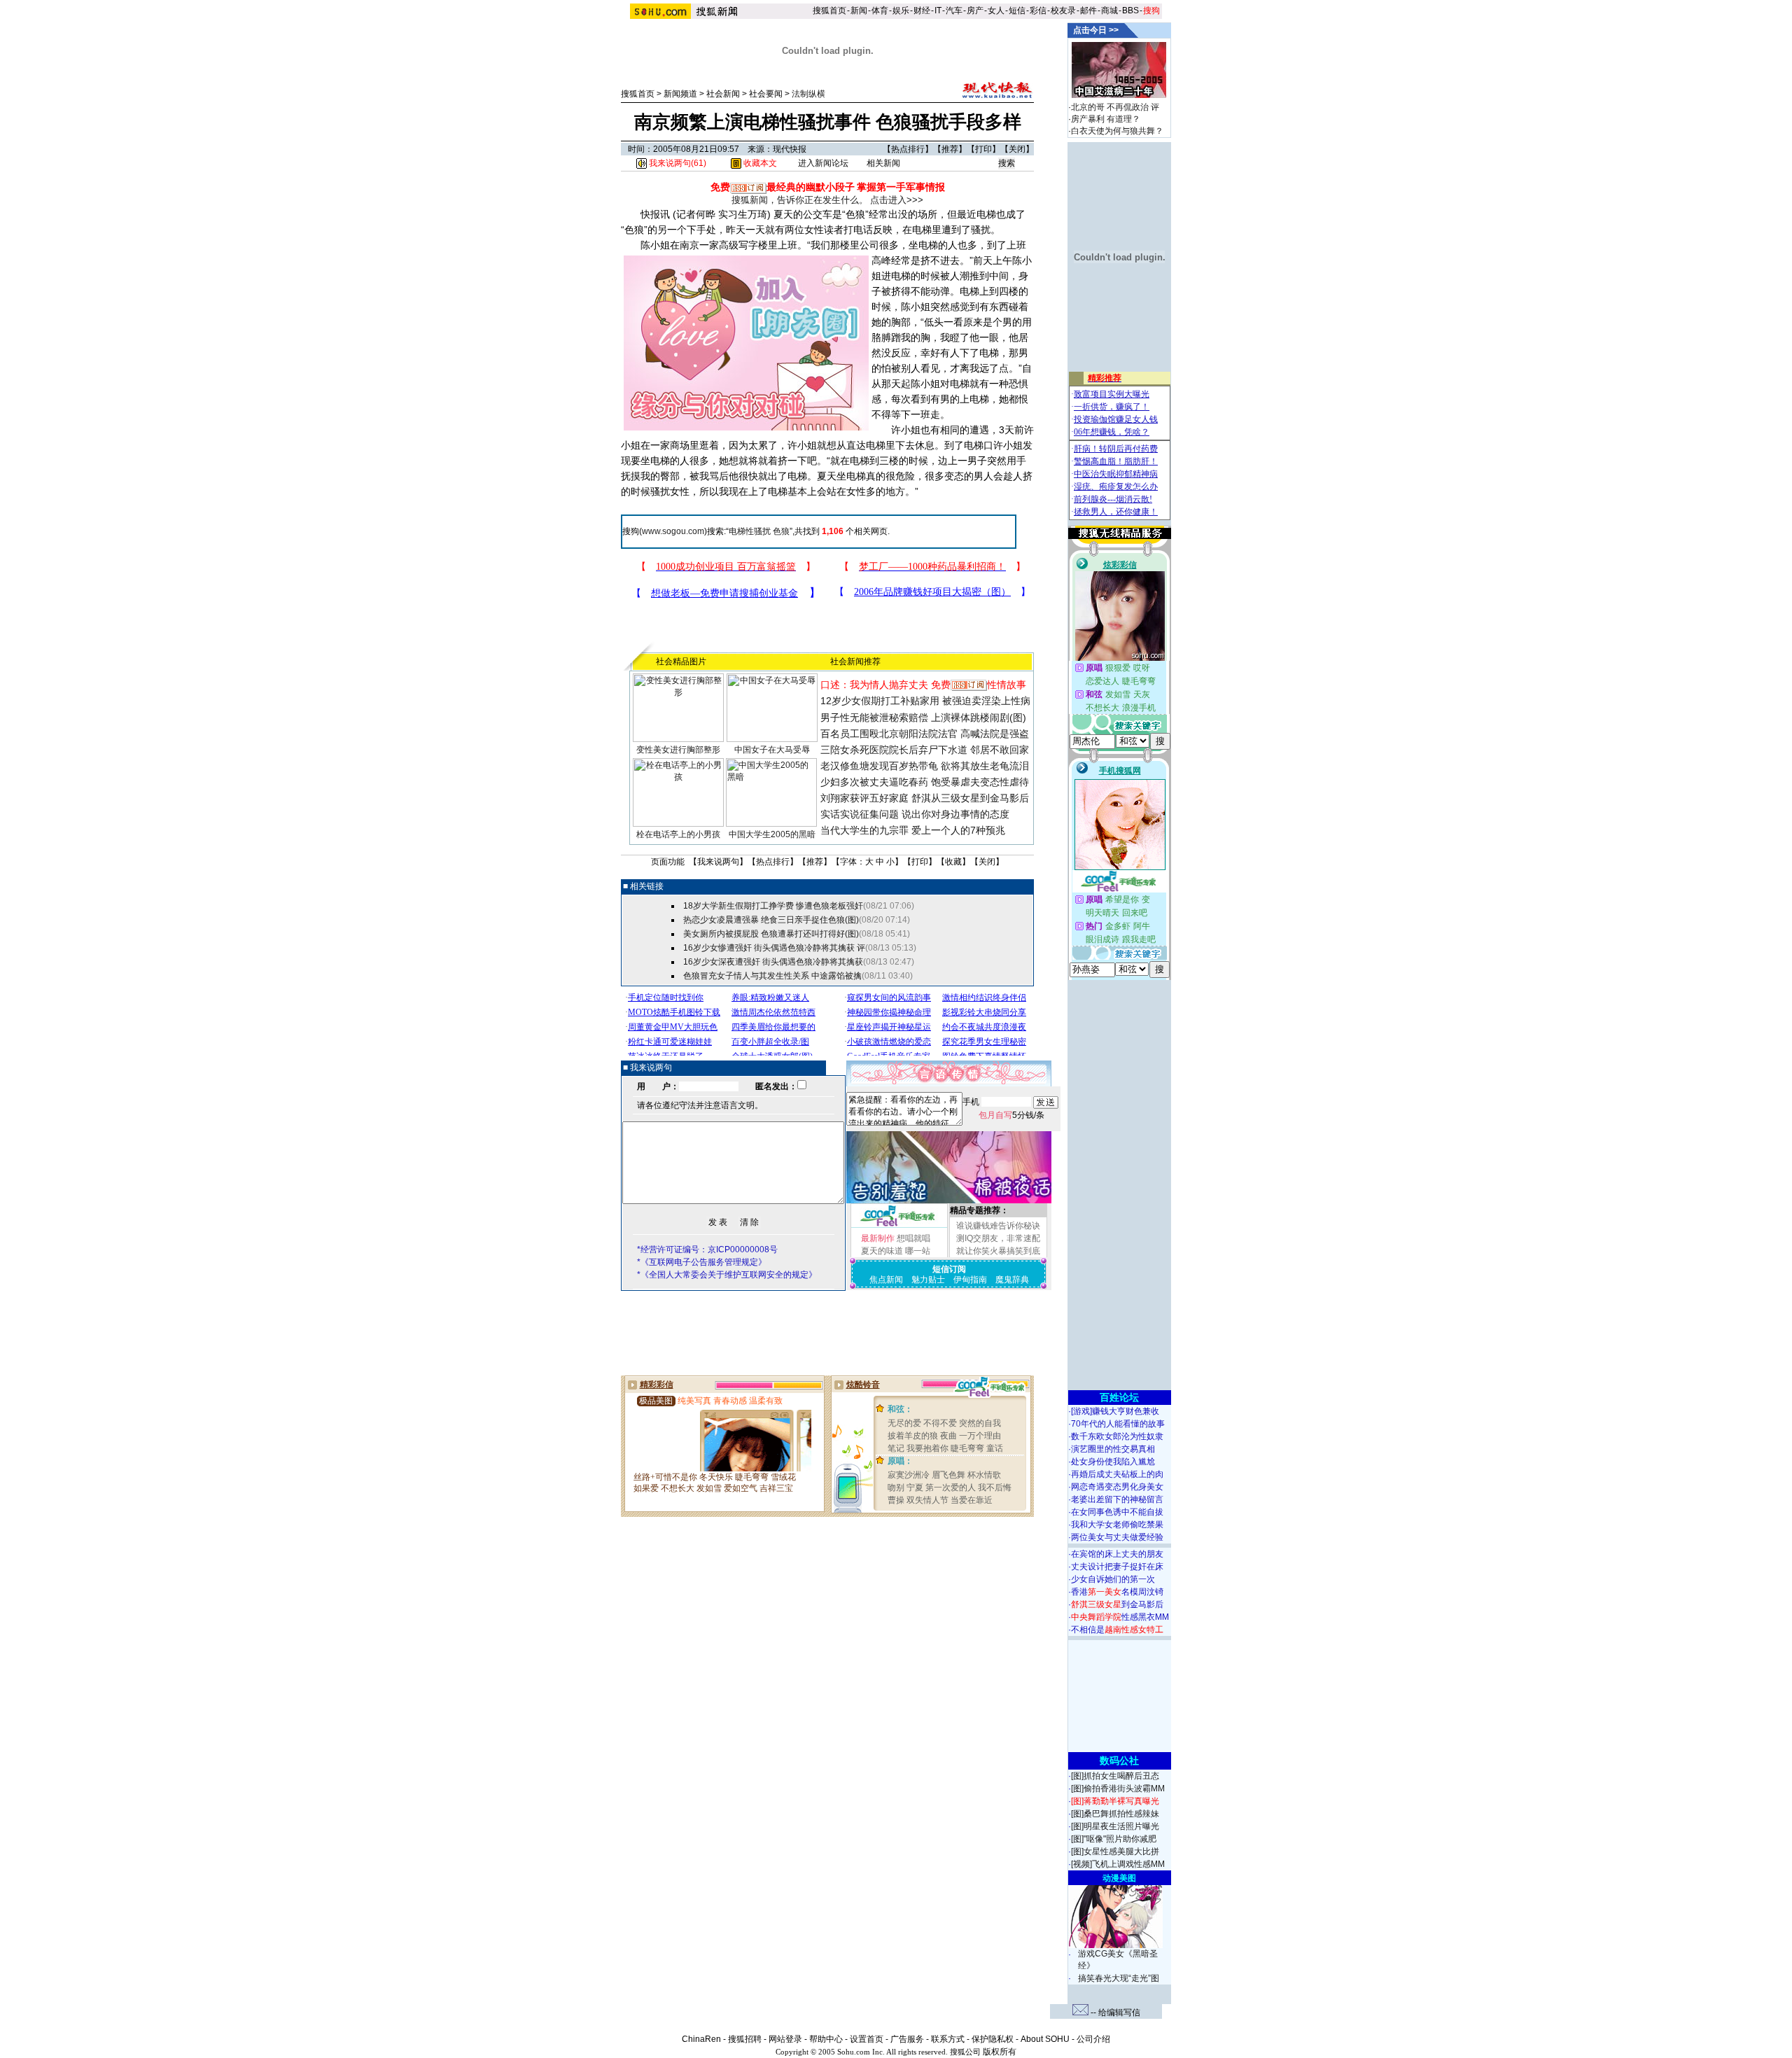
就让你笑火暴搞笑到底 (998, 1251)
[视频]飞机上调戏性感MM (1118, 1864)
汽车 (954, 10)
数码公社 (1119, 1760)
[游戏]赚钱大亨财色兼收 (1115, 1411)
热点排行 (908, 149)
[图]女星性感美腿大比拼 (1115, 1851)
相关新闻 (883, 163)
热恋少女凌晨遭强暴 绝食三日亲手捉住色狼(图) (771, 920)
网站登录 (785, 2039)
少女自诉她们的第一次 (1113, 1579)
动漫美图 (1119, 1878)
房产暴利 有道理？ (1106, 119)
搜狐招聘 (745, 2039)
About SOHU (1045, 2039)
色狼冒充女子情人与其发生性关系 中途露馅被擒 (772, 976)
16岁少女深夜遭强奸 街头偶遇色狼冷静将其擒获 (773, 962)
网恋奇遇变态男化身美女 (1117, 1487)
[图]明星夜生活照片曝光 (1115, 1826)
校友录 (1063, 10)
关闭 (1017, 149)
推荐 (950, 149)
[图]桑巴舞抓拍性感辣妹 (1115, 1814)
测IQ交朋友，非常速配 (998, 1238)
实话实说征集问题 (860, 814)
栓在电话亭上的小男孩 (678, 834)
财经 (922, 10)
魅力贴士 (928, 1280)
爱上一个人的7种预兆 (958, 830)
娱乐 (901, 10)
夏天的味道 (882, 1251)
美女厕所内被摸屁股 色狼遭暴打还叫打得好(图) (771, 934)
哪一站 (918, 1251)
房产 (975, 10)
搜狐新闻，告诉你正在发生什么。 (800, 200)
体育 (880, 10)
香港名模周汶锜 (1117, 1592)
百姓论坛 (1119, 1397)
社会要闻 (766, 94)
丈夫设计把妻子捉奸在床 (1117, 1567)
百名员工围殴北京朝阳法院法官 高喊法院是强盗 (925, 734)
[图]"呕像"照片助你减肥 (1114, 1839)
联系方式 (948, 2039)
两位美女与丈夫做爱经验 (1117, 1537)
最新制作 (878, 1238)
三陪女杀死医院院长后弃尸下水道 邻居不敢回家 (925, 750)
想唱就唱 (913, 1238)
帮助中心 (826, 2039)
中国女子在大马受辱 (772, 750)
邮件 (1088, 10)
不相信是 (1117, 1630)
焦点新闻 (886, 1280)
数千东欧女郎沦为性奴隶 (1117, 1436)
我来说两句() (677, 163)
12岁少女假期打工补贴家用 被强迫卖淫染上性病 (925, 701)
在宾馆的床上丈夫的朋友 (1117, 1554)
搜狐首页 (829, 10)
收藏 (953, 862)
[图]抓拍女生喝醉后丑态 (1115, 1776)
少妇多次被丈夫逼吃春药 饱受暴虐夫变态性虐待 (925, 782)
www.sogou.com (673, 531)
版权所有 (1000, 2052)
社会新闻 (723, 94)
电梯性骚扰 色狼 (759, 531)
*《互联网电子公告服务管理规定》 (702, 1262)
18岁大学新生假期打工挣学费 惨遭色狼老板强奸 (773, 906)
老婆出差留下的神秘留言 (1117, 1499)
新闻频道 (680, 94)
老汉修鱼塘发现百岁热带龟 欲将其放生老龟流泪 (925, 766)
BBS (1130, 10)
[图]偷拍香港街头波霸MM (1118, 1788)
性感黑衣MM (1120, 1617)
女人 (996, 10)
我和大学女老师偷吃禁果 (1117, 1525)
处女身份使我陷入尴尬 (1113, 1462)
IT (938, 10)
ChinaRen (701, 2039)
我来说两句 (718, 862)
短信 (1017, 10)
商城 (1109, 10)
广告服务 (907, 2039)
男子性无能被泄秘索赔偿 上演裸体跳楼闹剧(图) (923, 717)
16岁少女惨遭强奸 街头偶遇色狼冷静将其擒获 (769, 948)
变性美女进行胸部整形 (678, 750)
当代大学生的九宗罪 (864, 830)
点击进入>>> (897, 200)
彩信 (1038, 10)
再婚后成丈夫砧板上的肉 (1117, 1474)
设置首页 (867, 2039)
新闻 (859, 10)
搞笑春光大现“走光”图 (1119, 1978)
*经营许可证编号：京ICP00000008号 (707, 1249)
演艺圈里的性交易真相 (1113, 1449)
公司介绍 (1093, 2039)
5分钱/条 (1011, 1115)
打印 (983, 149)
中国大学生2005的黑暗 (772, 834)
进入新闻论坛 (823, 163)
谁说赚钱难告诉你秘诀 (998, 1226)
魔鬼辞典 (1012, 1280)
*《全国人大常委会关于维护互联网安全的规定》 (727, 1275)
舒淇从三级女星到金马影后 (970, 798)
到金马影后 (1117, 1604)
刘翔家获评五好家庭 (864, 798)
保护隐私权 (993, 2039)
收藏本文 (759, 163)
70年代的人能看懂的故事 (1118, 1424)
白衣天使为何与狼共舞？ (1117, 131)
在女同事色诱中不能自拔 (1117, 1512)
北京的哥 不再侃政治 (1110, 107)
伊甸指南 (970, 1280)
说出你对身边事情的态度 (955, 814)
